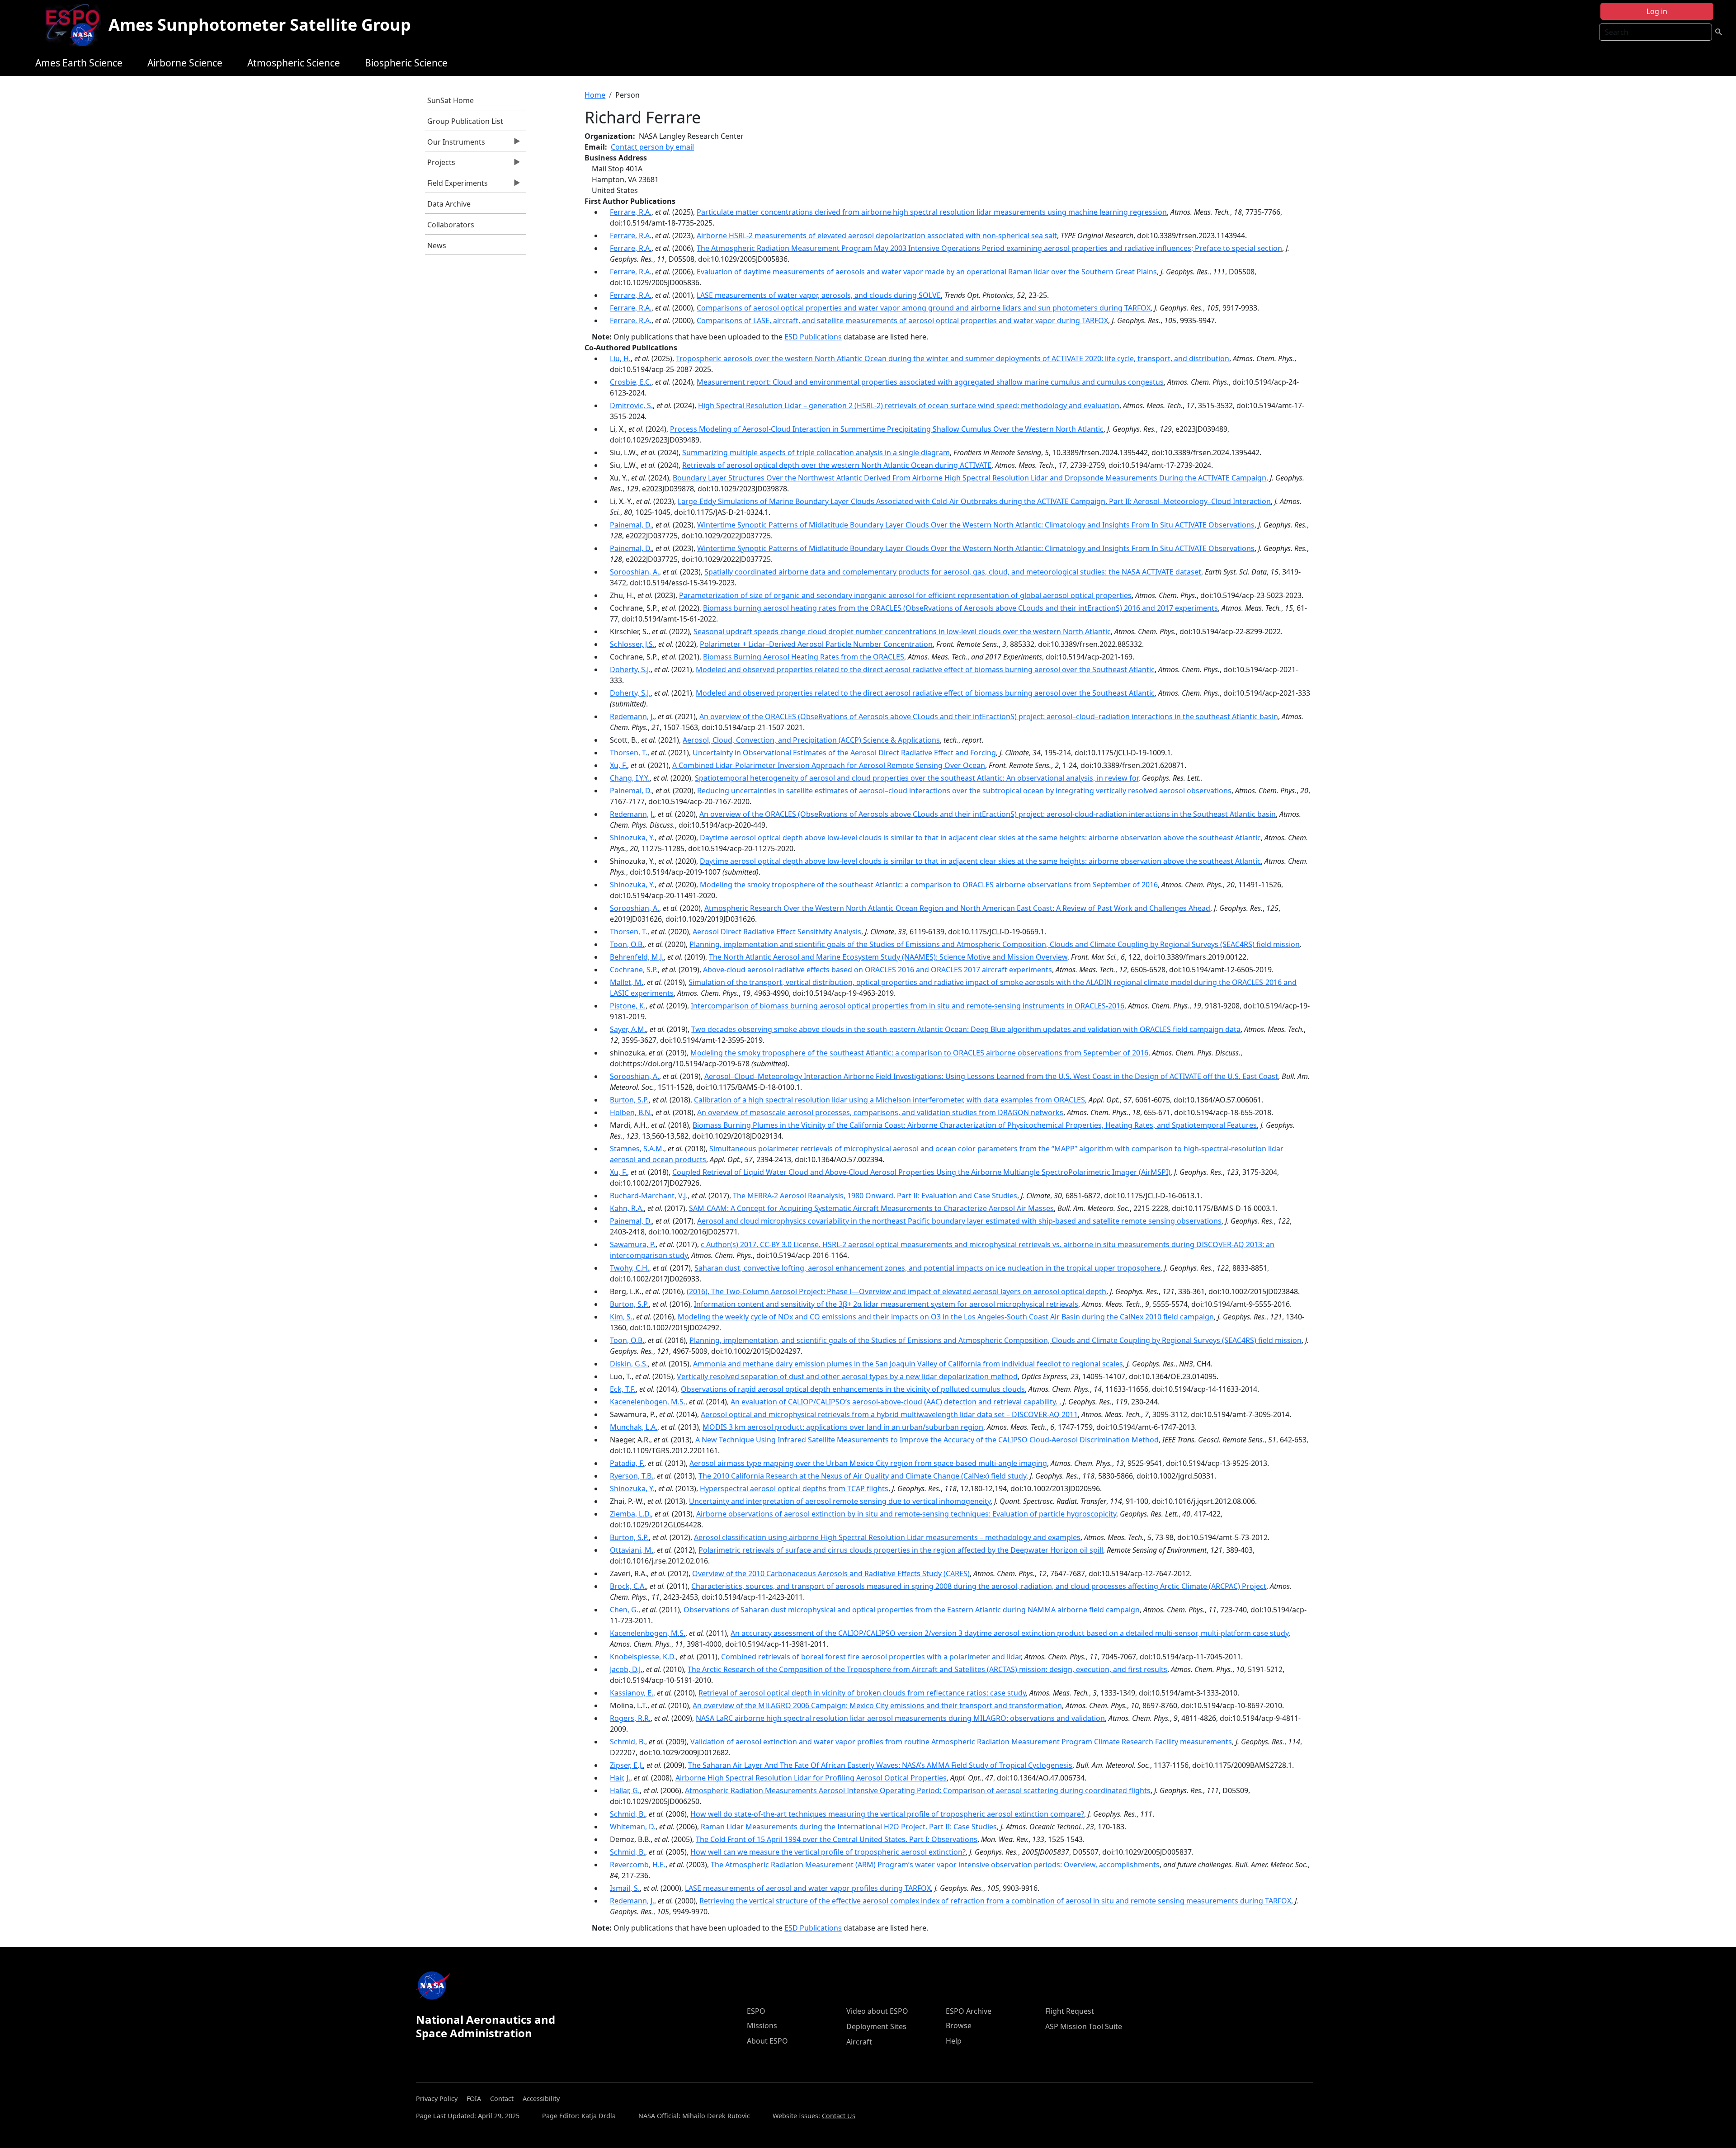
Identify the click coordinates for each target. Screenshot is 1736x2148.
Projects (440, 165)
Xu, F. (618, 765)
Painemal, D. (631, 525)
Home (595, 95)
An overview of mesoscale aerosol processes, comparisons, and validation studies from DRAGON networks (880, 1112)
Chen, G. (624, 1610)
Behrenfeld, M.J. (637, 957)
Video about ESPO (877, 2011)
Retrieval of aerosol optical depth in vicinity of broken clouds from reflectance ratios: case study (862, 1693)
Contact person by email (652, 147)
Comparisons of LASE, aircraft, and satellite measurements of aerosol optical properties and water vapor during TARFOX (902, 320)
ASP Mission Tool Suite (1084, 2026)
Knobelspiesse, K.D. (643, 1657)
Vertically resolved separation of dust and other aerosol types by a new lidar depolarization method (847, 1376)
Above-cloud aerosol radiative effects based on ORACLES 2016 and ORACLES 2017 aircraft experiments (877, 970)
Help (954, 2041)
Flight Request (1070, 2011)
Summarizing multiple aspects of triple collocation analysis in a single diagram (816, 452)
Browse (959, 2026)
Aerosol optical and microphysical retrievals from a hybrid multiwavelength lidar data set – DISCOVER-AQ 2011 (889, 1414)
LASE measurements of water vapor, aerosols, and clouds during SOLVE (819, 295)
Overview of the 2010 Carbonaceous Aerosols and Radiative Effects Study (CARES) (831, 1573)
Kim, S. (621, 1317)
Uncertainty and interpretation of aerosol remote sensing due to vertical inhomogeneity (840, 1501)
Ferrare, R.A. (631, 212)
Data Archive (449, 204)
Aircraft (859, 2042)
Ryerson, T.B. (632, 1476)
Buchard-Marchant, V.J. (649, 1196)
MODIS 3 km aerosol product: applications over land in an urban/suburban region (843, 1427)
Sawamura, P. (633, 1244)
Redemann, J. (632, 716)
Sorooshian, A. (634, 572)
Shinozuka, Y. (632, 838)
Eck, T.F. (623, 1389)
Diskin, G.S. (629, 1364)
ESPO (756, 2011)
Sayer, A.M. (628, 1029)
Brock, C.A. (628, 1586)
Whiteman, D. (633, 1827)
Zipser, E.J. (626, 1765)
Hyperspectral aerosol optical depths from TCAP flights (794, 1489)
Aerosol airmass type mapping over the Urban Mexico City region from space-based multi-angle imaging (868, 1463)
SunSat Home (451, 100)
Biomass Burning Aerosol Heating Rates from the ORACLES (804, 657)
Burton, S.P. (629, 1100)
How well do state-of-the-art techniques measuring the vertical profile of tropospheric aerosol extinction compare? (887, 1814)
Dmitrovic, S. (631, 405)
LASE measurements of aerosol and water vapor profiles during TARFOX (808, 1888)
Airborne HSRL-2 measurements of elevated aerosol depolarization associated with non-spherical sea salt (877, 236)
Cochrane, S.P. (634, 970)
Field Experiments (456, 185)
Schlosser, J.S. (632, 644)
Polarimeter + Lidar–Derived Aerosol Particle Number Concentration (816, 644)
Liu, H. (620, 358)
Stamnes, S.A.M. (637, 1149)
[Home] (76, 25)
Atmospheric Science (294, 63)
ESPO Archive (969, 2011)
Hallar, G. (625, 1790)
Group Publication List (465, 121)
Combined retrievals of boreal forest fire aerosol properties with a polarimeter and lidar (871, 1657)
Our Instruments (455, 144)
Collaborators (451, 225)
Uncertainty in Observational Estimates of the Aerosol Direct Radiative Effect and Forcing (844, 753)
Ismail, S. (625, 1888)
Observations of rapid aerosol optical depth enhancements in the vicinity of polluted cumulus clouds (853, 1389)
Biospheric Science (406, 63)
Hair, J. (620, 1778)
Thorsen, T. (629, 753)
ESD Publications (813, 337)
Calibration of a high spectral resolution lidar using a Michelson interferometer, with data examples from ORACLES (889, 1100)
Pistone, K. (628, 1006)
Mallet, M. (627, 982)
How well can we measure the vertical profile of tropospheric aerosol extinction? (828, 1852)
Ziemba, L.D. (630, 1514)
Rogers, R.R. (630, 1718)
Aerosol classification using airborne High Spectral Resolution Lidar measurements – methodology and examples (887, 1537)
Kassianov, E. (632, 1693)
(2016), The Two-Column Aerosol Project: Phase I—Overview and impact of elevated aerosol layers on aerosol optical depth (896, 1291)
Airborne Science (185, 63)
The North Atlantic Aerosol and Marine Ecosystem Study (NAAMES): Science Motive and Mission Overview (888, 957)
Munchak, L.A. (634, 1427)
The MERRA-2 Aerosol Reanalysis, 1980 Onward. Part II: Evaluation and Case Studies (875, 1196)
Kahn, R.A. (627, 1208)
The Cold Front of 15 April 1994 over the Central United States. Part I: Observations (837, 1839)
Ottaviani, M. (632, 1550)
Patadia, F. (627, 1463)
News (437, 245)
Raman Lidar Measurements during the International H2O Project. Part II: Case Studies (849, 1827)
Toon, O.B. (627, 944)
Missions (762, 2026)
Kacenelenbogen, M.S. (648, 1402)
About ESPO (767, 2041)
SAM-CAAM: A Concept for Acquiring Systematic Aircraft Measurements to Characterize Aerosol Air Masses (871, 1208)
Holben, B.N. (631, 1112)
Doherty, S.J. (630, 669)
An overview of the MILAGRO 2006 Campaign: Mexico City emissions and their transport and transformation (877, 1705)
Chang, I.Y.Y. (630, 778)
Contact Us (839, 2116)
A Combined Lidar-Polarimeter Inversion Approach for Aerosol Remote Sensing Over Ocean (829, 765)
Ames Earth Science (79, 63)
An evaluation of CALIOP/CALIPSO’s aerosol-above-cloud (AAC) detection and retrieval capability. (895, 1402)
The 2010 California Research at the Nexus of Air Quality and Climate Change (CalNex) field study (862, 1476)
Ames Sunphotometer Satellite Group (260, 25)
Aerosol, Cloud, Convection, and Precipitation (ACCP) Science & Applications (811, 740)
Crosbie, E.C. (631, 382)
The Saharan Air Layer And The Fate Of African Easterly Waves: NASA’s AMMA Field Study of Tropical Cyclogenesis (880, 1765)
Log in (1657, 11)
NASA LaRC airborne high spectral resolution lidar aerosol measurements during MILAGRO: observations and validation (900, 1718)
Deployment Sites (876, 2026)
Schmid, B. (627, 1742)
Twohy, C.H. (630, 1268)
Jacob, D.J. (626, 1669)
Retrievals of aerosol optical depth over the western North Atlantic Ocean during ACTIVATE (837, 465)
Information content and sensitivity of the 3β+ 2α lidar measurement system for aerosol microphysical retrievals (886, 1304)
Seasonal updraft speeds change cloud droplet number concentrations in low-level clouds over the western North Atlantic (902, 631)
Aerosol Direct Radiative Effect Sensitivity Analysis (777, 932)
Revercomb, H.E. (638, 1865)
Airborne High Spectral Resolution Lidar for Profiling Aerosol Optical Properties (811, 1778)
